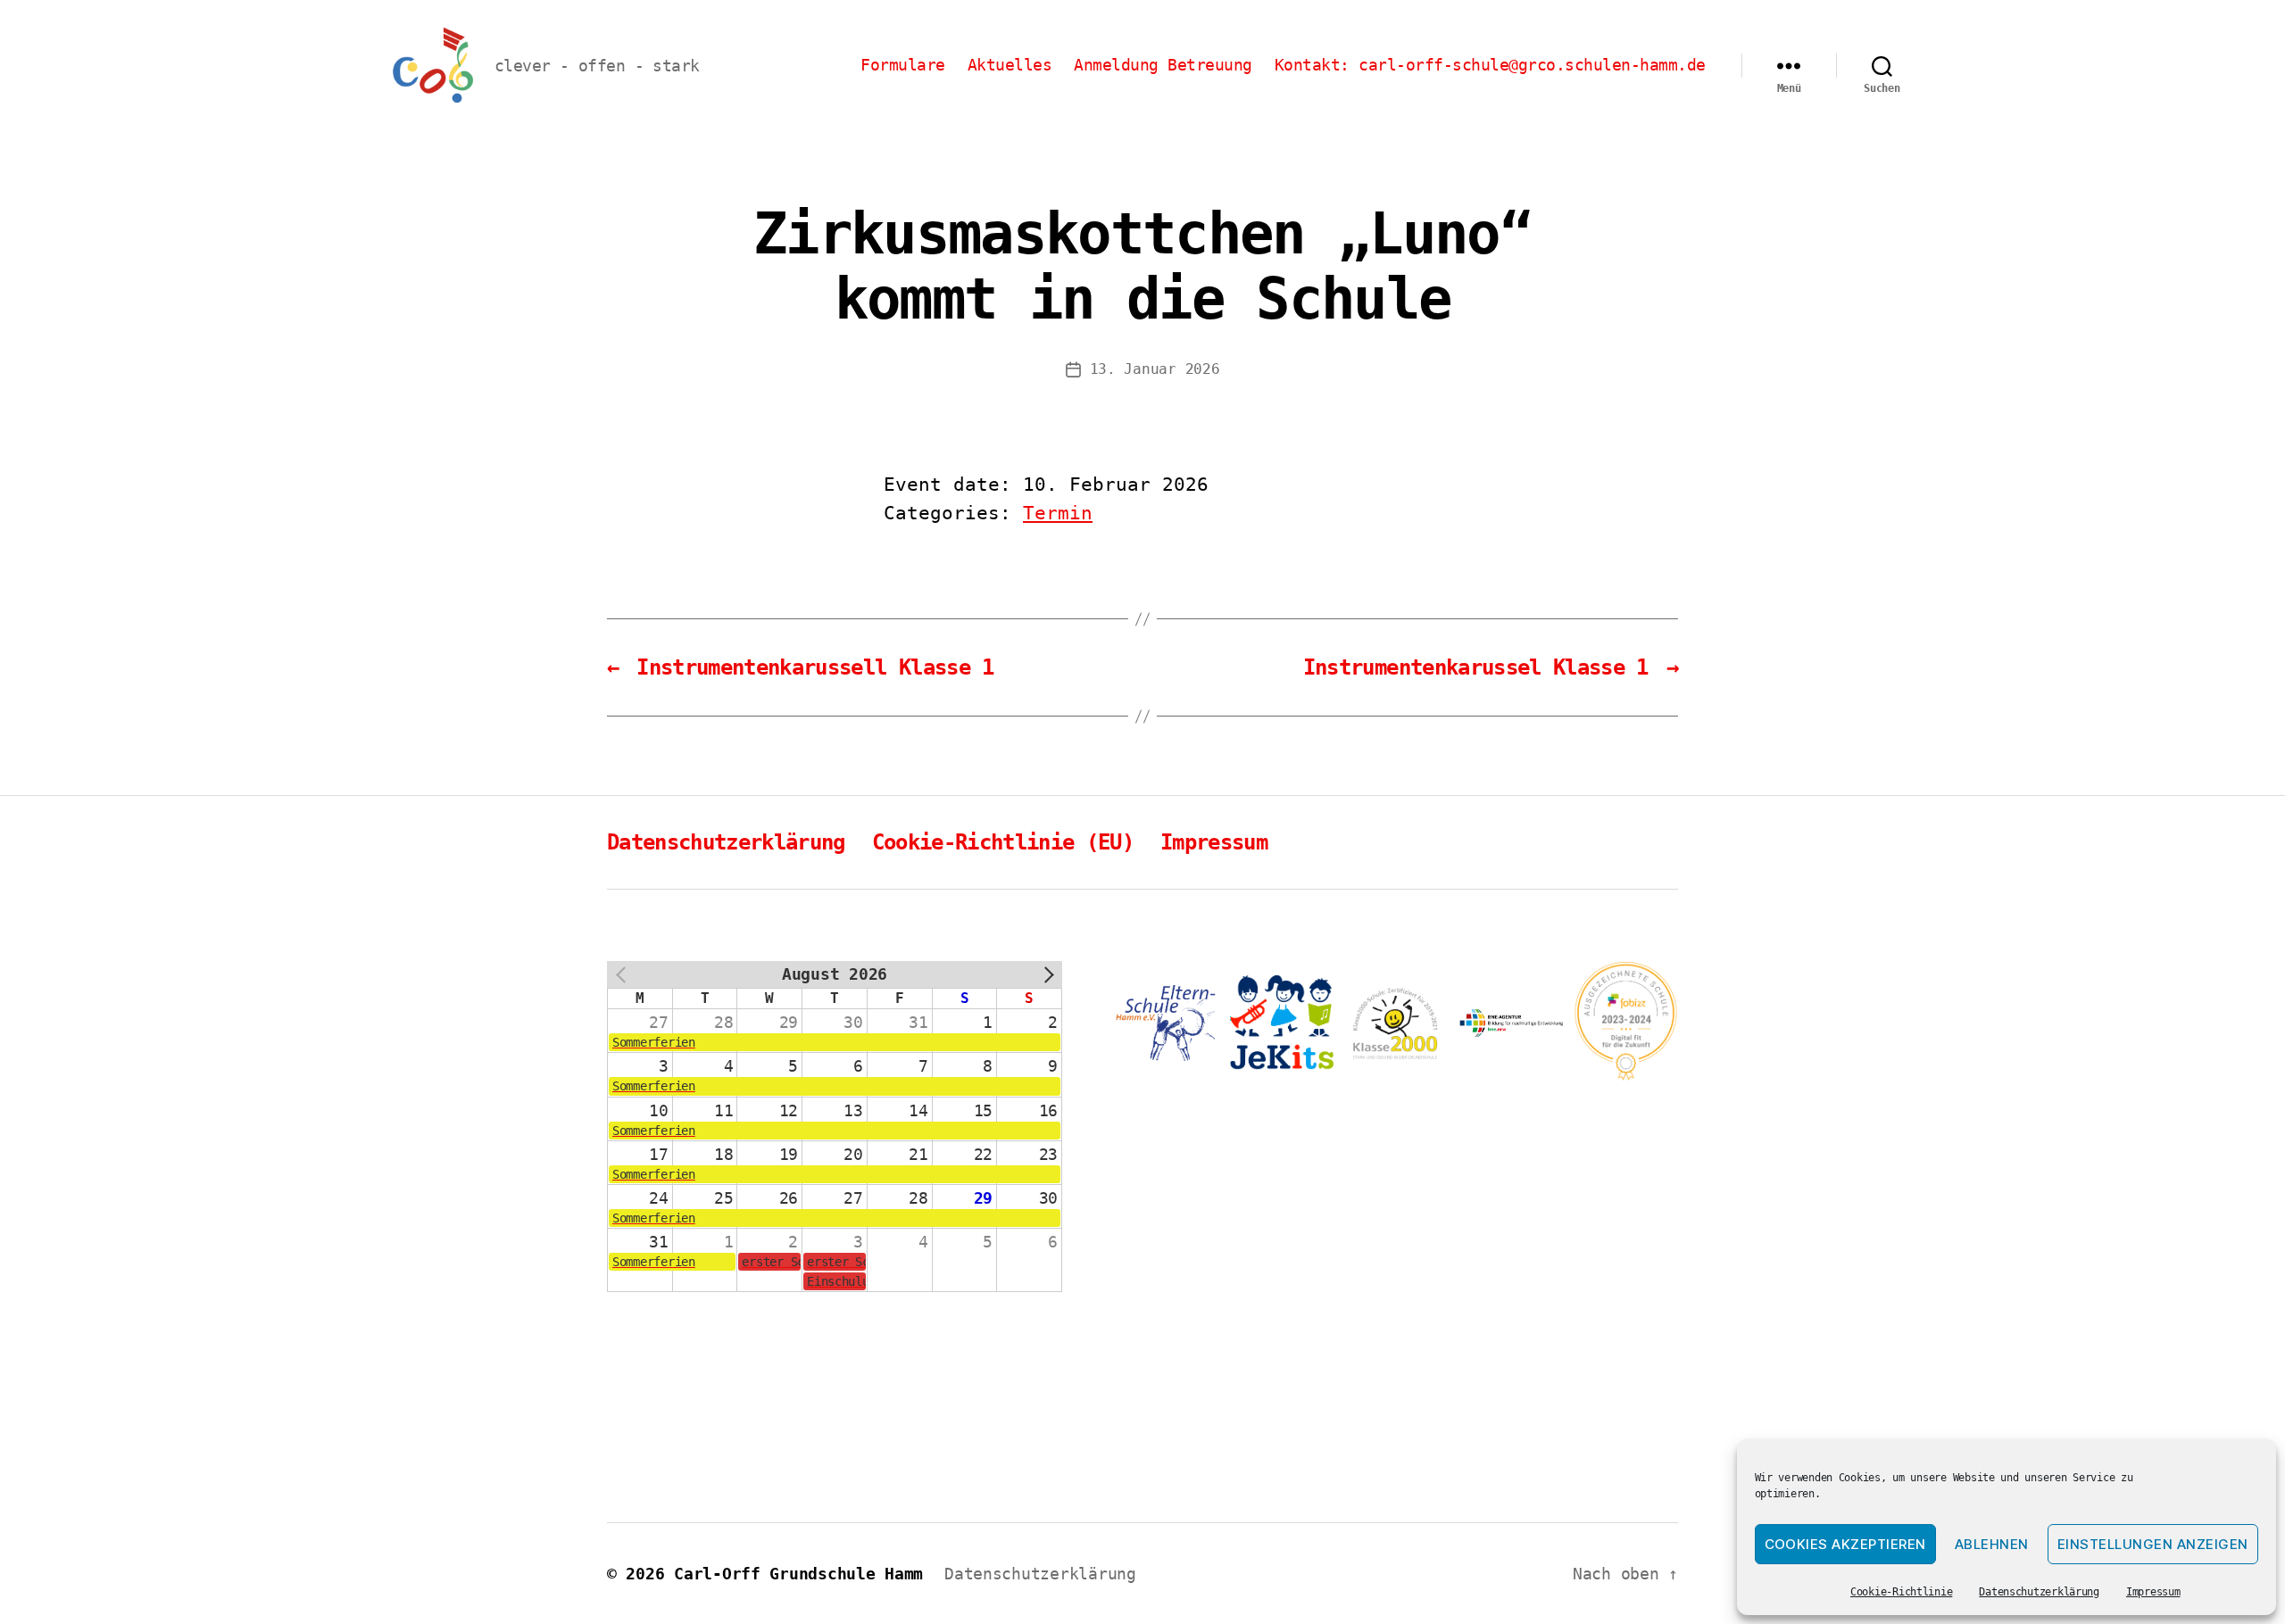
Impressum (2153, 1592)
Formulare (903, 65)
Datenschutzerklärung (2039, 1592)
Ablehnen (1992, 1544)
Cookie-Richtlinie (1901, 1592)
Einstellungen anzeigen (2153, 1544)
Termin (1058, 513)
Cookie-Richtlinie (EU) (1003, 842)
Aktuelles (1010, 65)
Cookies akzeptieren (1846, 1544)
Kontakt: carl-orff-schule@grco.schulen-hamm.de (1490, 65)
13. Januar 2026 (1155, 369)
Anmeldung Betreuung (1163, 65)
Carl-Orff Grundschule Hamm (798, 1574)
